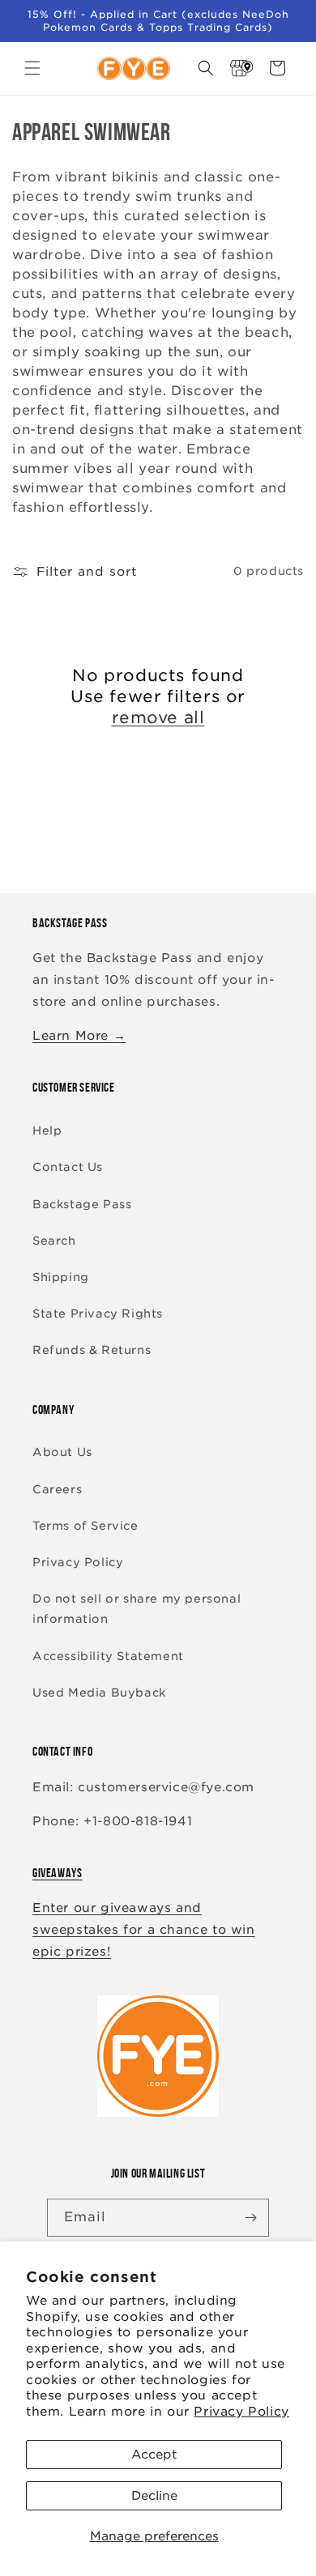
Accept (154, 2455)
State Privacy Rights (98, 1314)
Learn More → (79, 1036)
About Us (62, 1452)
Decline (154, 2496)
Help (47, 1130)
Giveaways (57, 1873)
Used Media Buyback (99, 1692)
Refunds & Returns (92, 1350)
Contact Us (68, 1167)
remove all (158, 717)
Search (54, 1241)
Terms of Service (85, 1526)
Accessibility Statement (108, 1656)
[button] (32, 68)
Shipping (61, 1277)
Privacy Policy (241, 2412)
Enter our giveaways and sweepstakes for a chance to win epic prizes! (144, 1930)
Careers (57, 1489)
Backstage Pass (82, 1204)
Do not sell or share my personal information (137, 1609)
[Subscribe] (250, 2218)
